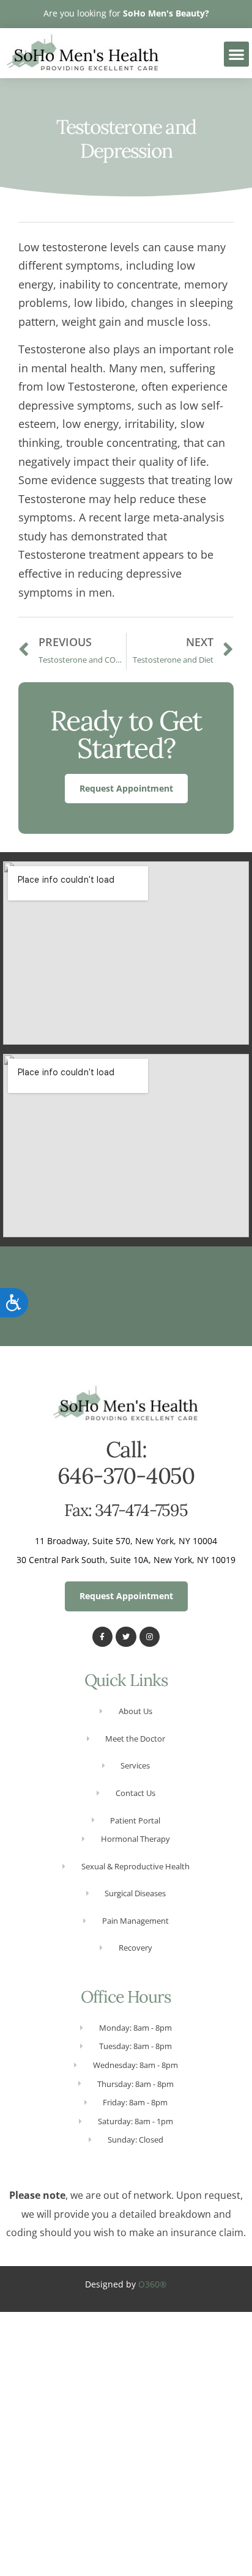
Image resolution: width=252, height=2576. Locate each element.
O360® (153, 2284)
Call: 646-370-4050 (126, 1463)
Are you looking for (126, 13)
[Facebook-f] (103, 1637)
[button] (236, 54)
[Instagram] (150, 1637)
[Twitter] (126, 1637)
